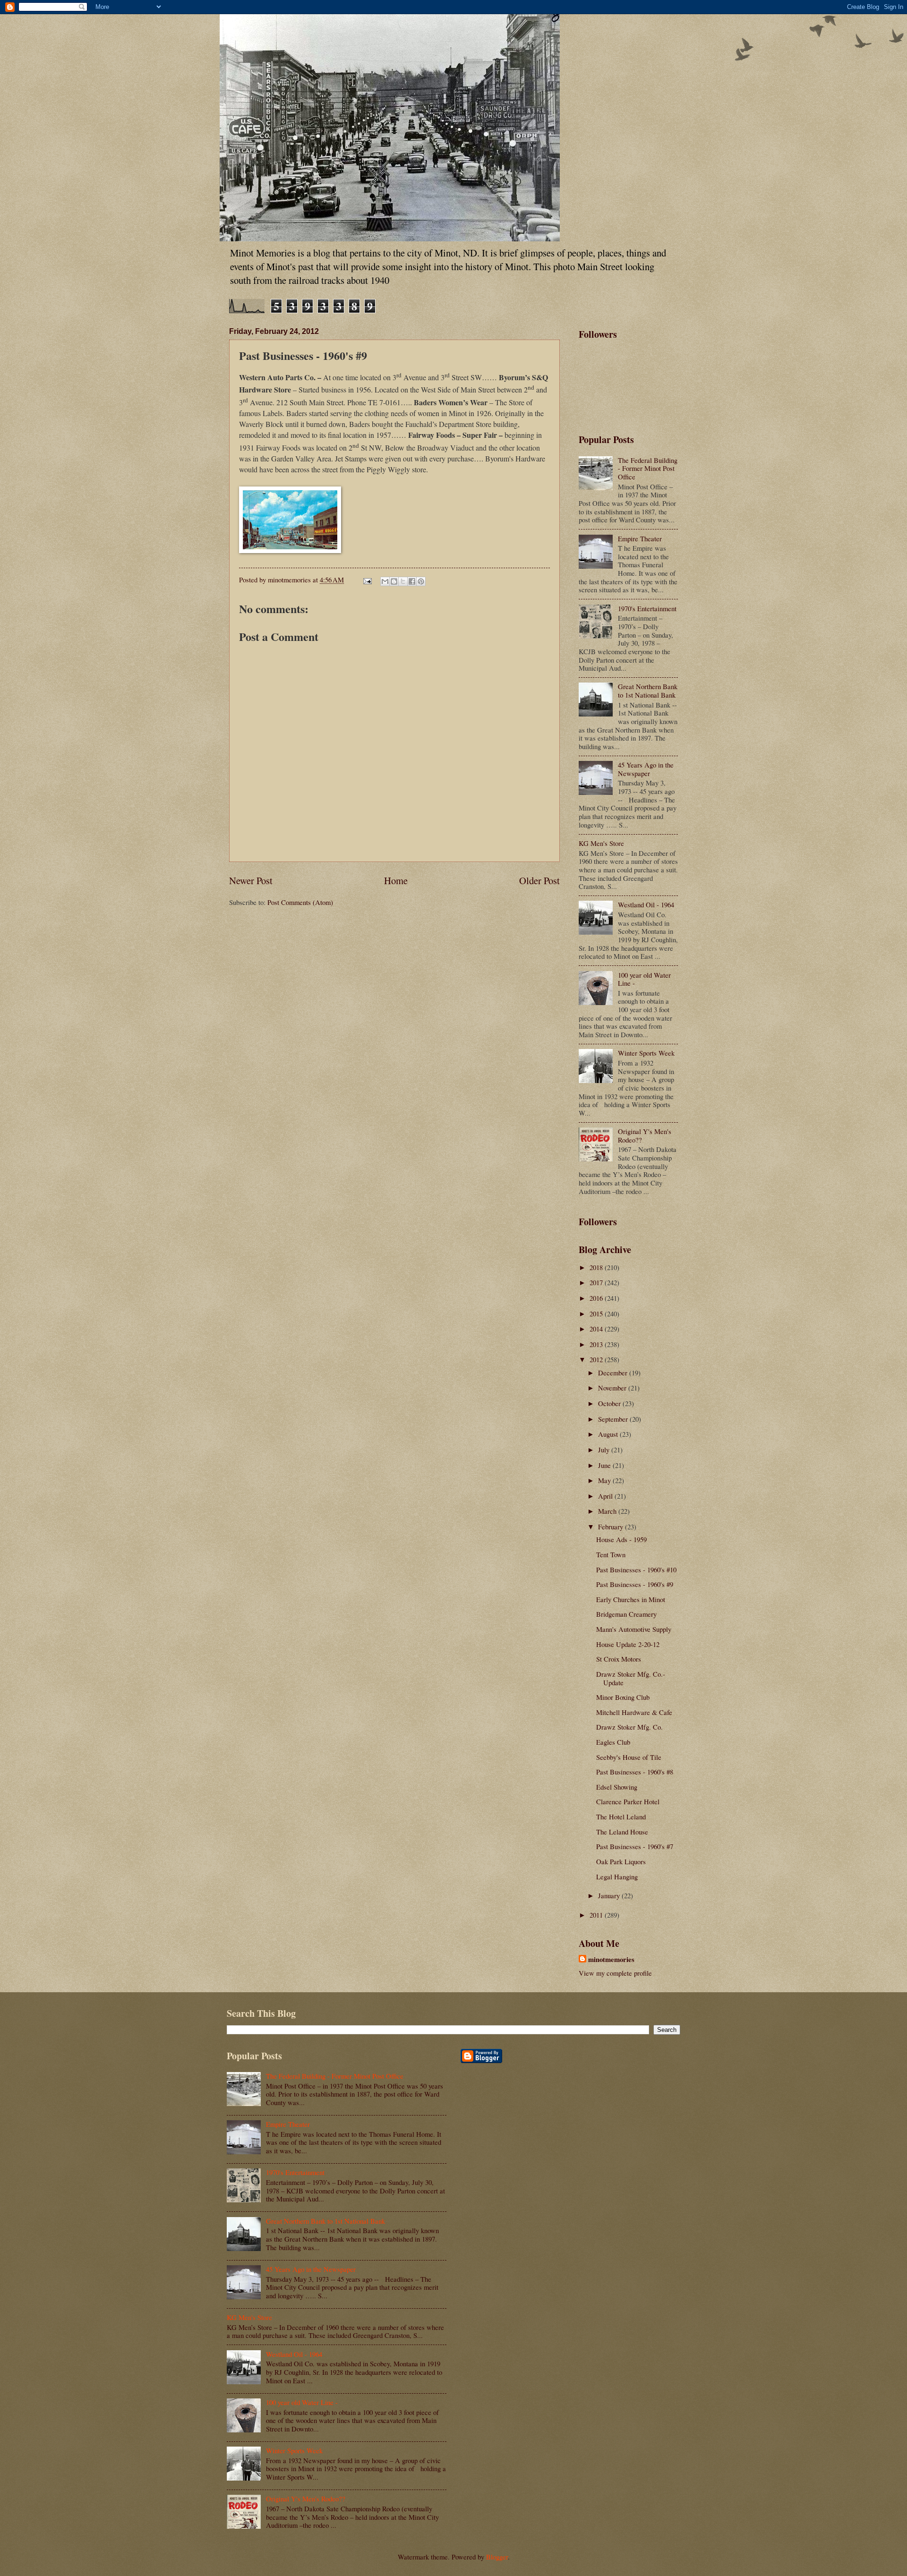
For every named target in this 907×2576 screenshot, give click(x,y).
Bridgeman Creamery (626, 1614)
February (612, 1527)
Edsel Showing (617, 1787)
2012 (597, 1359)
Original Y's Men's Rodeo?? (645, 1135)
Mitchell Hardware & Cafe (634, 1712)
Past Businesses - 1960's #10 (636, 1569)
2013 (597, 1344)
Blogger (497, 2557)
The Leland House (622, 1832)
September (614, 1419)
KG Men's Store (601, 843)
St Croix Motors (619, 1659)
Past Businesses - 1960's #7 (635, 1846)
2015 (597, 1314)
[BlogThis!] (394, 581)
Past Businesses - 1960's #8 (635, 1772)
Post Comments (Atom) (300, 902)
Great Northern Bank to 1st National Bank (648, 691)
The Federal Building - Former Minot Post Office (648, 468)
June (605, 1465)
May (605, 1480)
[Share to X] (403, 581)
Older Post (539, 880)
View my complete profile (615, 1973)
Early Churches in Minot (631, 1599)
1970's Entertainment (647, 608)
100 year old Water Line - (644, 979)
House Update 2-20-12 (628, 1644)
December (614, 1373)
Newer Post (251, 880)
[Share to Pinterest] (421, 581)
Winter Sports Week (646, 1053)
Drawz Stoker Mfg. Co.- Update (631, 1678)
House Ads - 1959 (621, 1539)
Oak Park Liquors (621, 1861)
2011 (597, 1915)
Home (396, 880)
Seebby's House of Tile (629, 1757)
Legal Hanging (617, 1877)
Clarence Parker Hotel (628, 1801)
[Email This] (385, 581)
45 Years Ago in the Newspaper (646, 769)
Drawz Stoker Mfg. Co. (629, 1727)
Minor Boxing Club (623, 1697)
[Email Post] (366, 580)
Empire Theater (640, 538)
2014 (597, 1329)
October (610, 1403)
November (613, 1388)
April (606, 1496)
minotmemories (611, 1960)
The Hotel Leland (621, 1817)
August (609, 1434)
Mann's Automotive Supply (634, 1629)
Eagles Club (613, 1742)
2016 (597, 1298)
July (605, 1450)
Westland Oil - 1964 (646, 904)
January (610, 1895)
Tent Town (611, 1554)
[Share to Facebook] (412, 581)
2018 (597, 1267)
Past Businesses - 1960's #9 (635, 1584)
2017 (597, 1282)
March (608, 1511)
